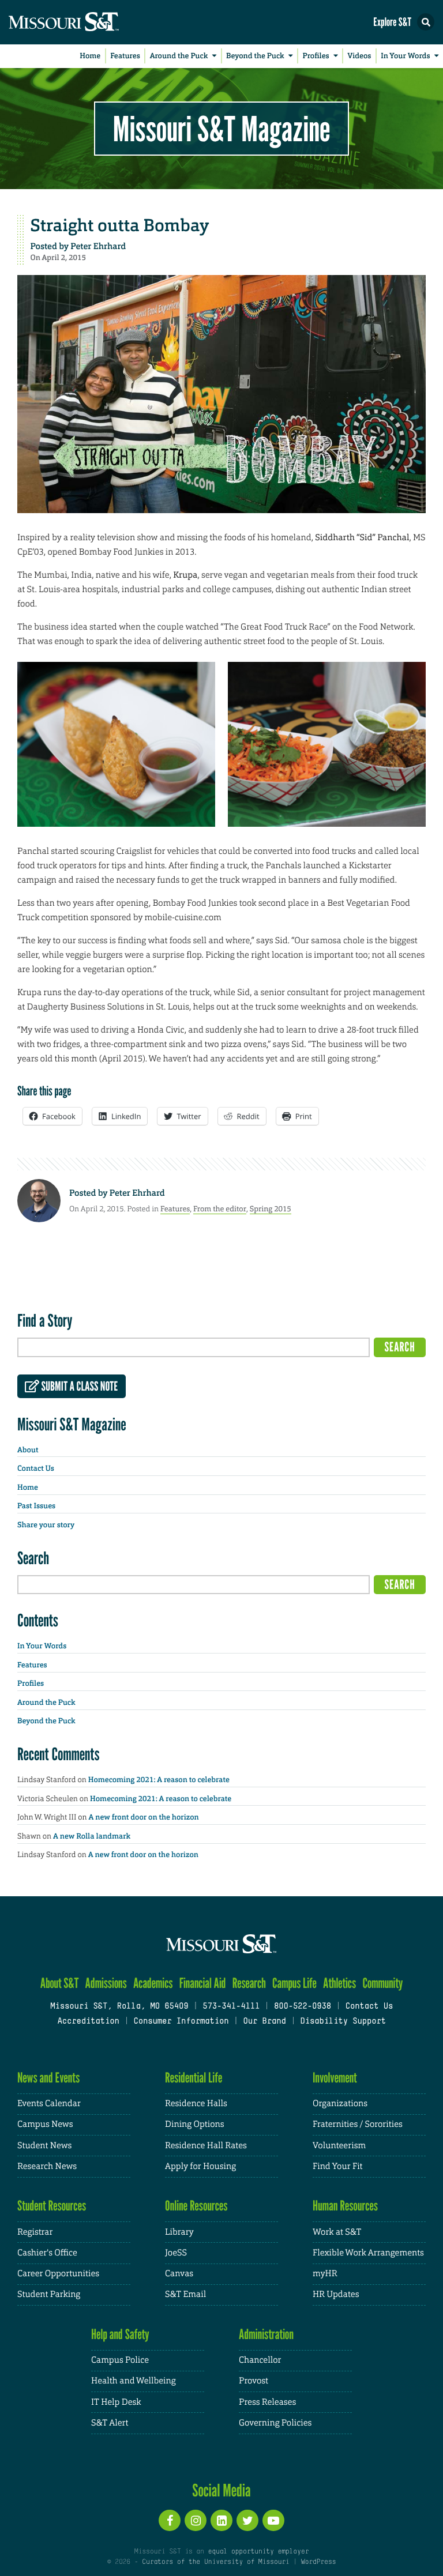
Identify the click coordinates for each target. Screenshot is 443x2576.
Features (125, 56)
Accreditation (88, 2022)
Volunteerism (339, 2146)
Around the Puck (179, 56)
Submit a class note (78, 1387)
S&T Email (185, 2294)
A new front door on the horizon (144, 1818)
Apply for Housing (200, 2166)
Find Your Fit (338, 2166)
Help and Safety (120, 2334)
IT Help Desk (116, 2402)
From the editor (220, 1209)
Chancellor (260, 2360)
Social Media (221, 2490)
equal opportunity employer (258, 2552)
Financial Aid (203, 1983)
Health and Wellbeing (134, 2381)
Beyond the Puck (255, 56)
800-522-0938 (303, 2007)
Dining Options (194, 2124)
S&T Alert (110, 2423)
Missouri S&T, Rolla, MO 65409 (119, 2007)
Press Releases (267, 2402)
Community (382, 1983)
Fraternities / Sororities (358, 2124)
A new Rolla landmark (92, 1837)
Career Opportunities (58, 2274)
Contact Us (36, 1469)
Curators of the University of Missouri (215, 2562)
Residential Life (194, 2078)
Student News (44, 2146)
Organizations (340, 2104)
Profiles (316, 56)
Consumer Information (181, 2022)
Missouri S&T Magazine (221, 129)
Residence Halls (196, 2104)
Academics (153, 1983)
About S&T (60, 1983)
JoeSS (176, 2253)
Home (90, 56)
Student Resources (52, 2206)
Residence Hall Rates (206, 2146)
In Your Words (405, 56)
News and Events (48, 2078)
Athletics (339, 1983)
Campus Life (294, 1983)
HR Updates (336, 2294)
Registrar (35, 2232)
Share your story (46, 1525)
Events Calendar (49, 2104)
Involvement (335, 2078)
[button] (426, 22)
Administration (266, 2334)
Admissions (106, 1983)
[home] (87, 22)
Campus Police (120, 2360)
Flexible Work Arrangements (368, 2253)
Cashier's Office (47, 2253)
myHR (325, 2274)
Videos (360, 56)
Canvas (179, 2274)
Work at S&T (337, 2232)
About (28, 1450)
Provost (254, 2381)
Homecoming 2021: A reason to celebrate (159, 1780)
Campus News (45, 2124)
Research (249, 1983)
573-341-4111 (231, 2007)
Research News (47, 2166)
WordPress (318, 2562)
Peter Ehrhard (98, 246)
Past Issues (36, 1506)
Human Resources (345, 2206)
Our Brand (264, 2022)
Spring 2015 (271, 1209)
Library (179, 2232)
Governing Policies (275, 2423)
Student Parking (49, 2294)
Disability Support (343, 2022)
